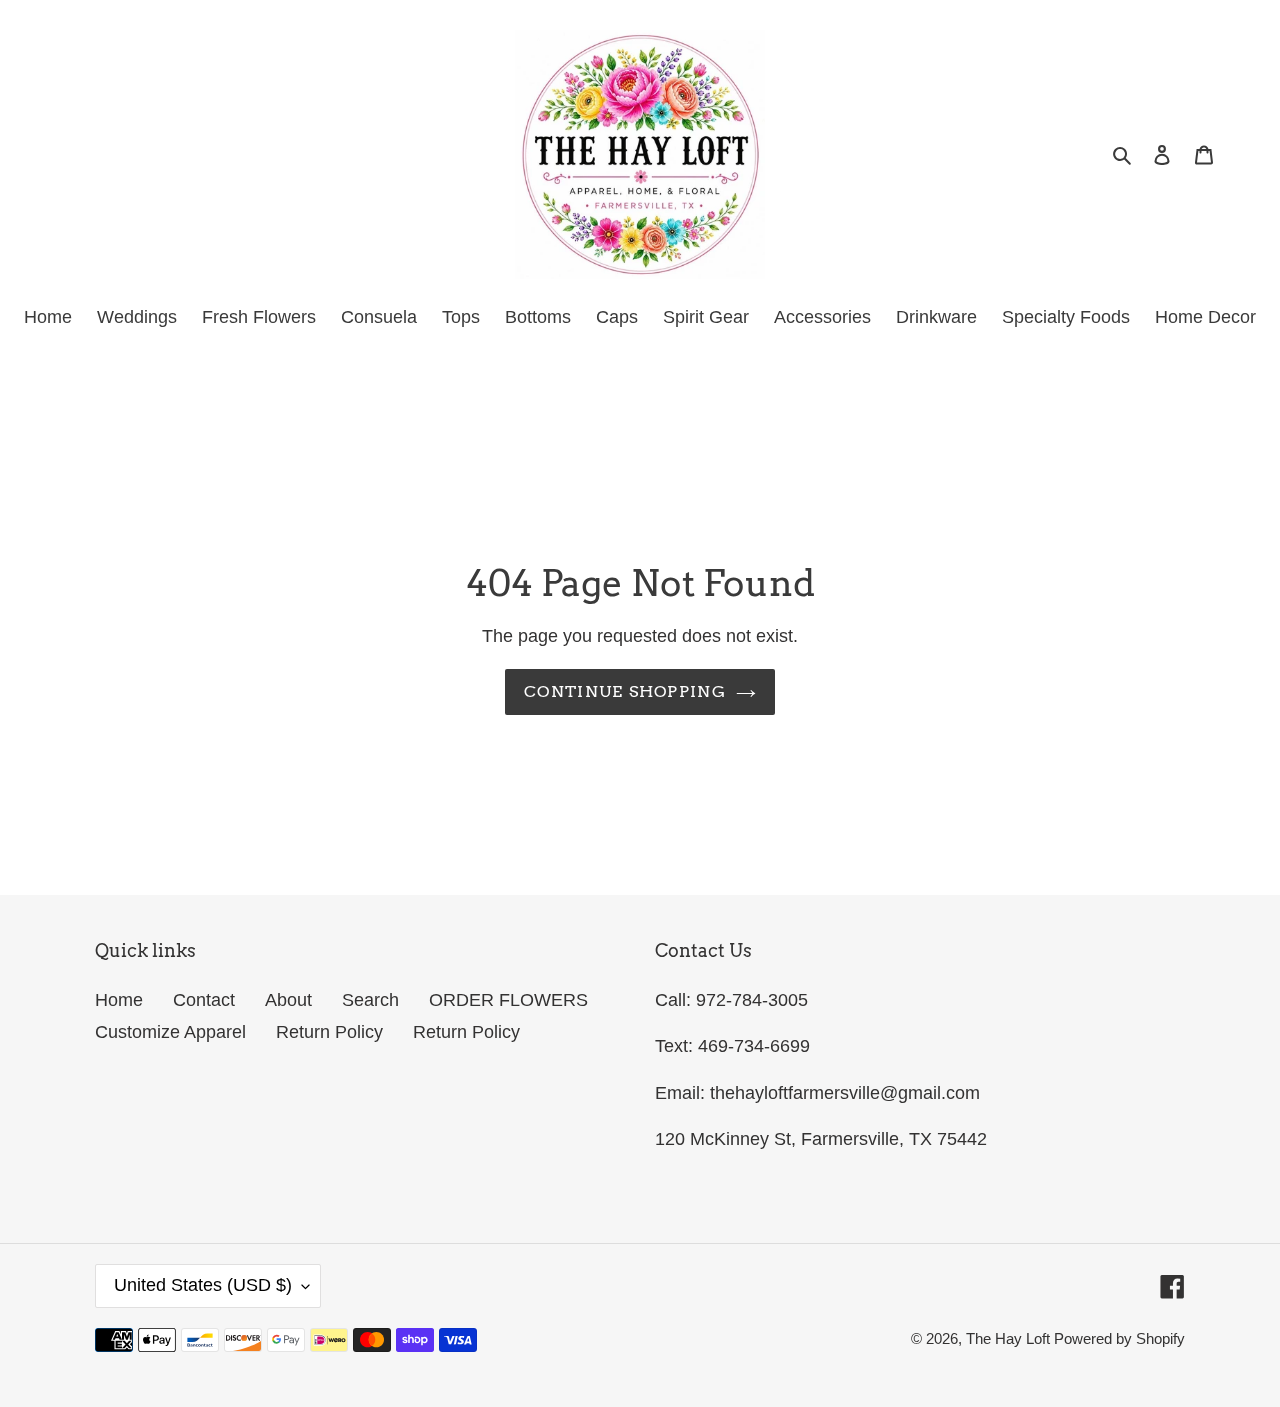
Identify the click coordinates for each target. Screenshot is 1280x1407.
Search (370, 1000)
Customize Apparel (170, 1032)
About (288, 1000)
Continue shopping (625, 691)
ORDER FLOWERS (508, 1000)
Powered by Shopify (1119, 1338)
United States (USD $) (203, 1285)
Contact (204, 1000)
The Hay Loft (1010, 1338)
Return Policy (329, 1032)
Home (119, 1000)
